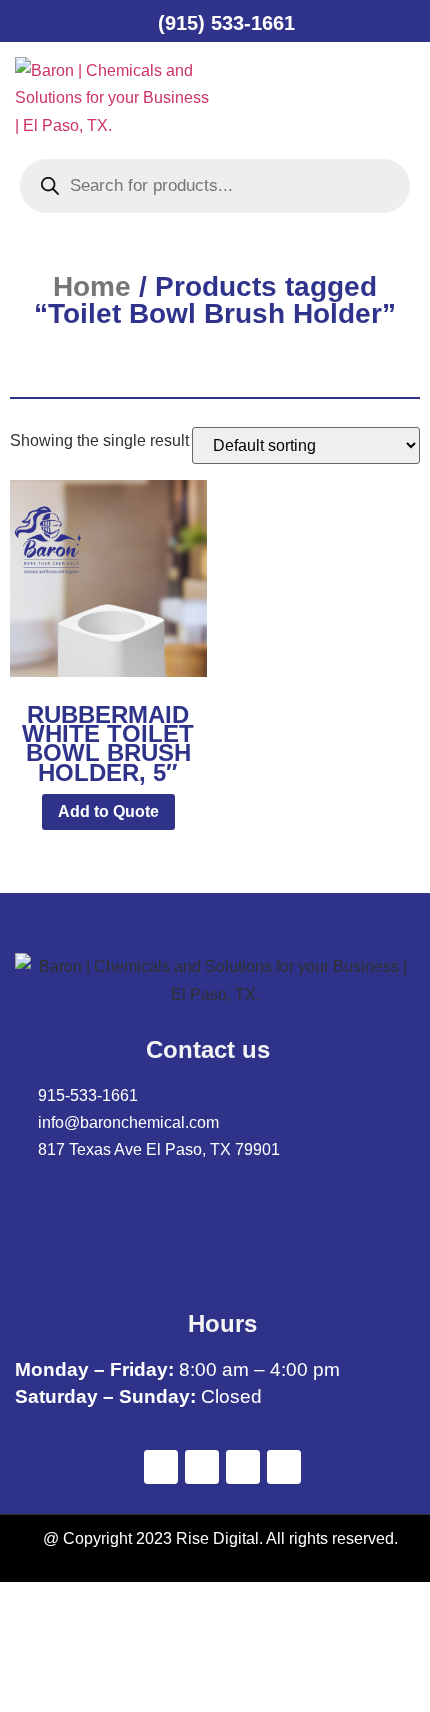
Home (92, 286)
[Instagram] (284, 1467)
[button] (279, 97)
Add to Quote (108, 811)
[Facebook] (161, 1467)
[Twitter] (202, 1467)
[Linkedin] (243, 1467)
